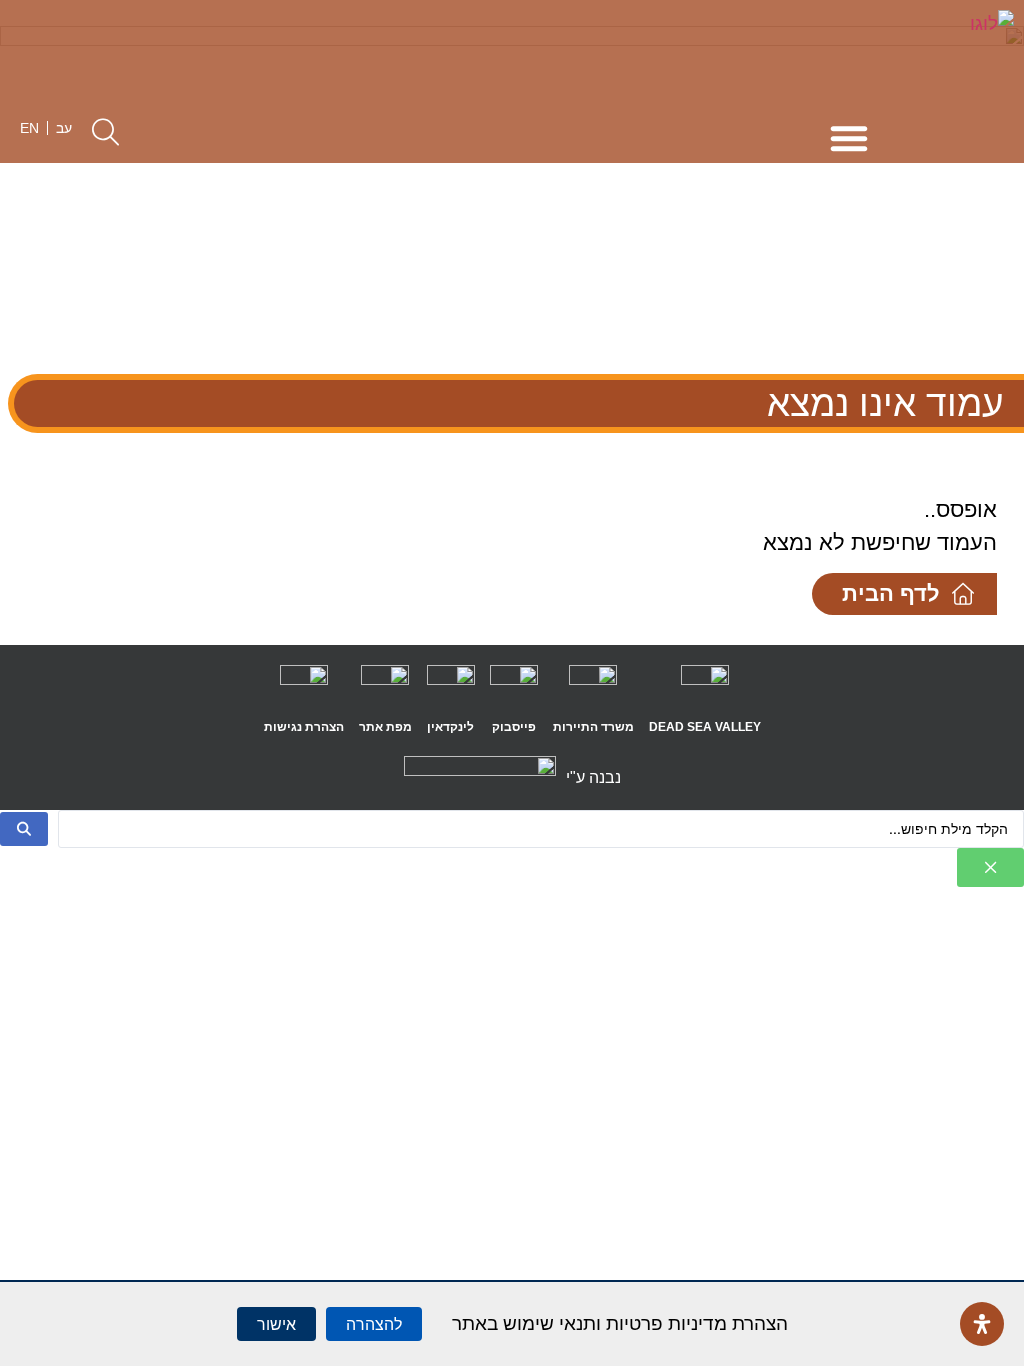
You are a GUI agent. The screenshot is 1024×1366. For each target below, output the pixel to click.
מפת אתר (385, 727)
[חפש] (24, 829)
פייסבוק (514, 727)
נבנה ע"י (593, 777)
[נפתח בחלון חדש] (705, 689)
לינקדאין (450, 727)
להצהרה (374, 1324)
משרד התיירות (593, 727)
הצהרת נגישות (304, 727)
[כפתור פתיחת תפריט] (849, 138)
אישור (276, 1324)
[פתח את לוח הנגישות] (982, 1324)
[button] (105, 131)
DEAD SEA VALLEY (705, 727)
